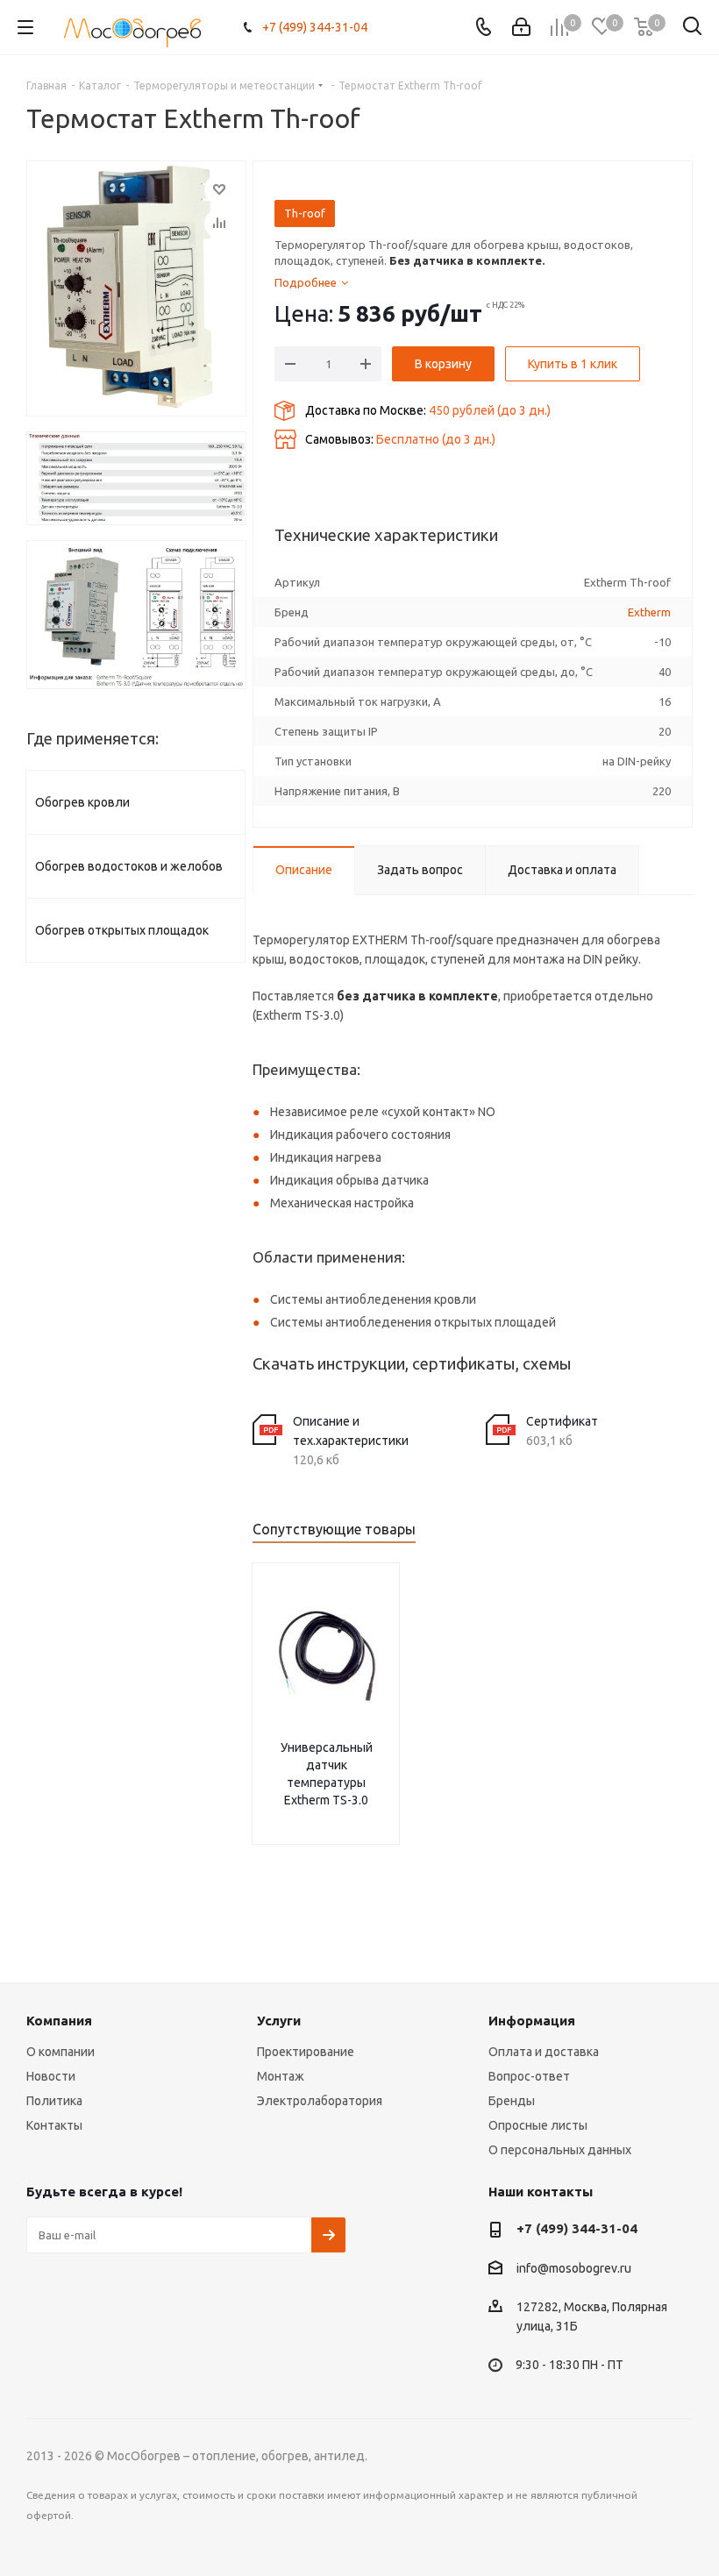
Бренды (512, 2101)
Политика (54, 2101)
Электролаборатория (320, 2101)
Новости (51, 2076)
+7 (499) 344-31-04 (315, 27)
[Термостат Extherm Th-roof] (136, 288)
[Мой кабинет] (521, 27)
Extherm (649, 612)
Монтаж (281, 2076)
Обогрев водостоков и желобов (129, 866)
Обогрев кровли (82, 802)
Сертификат (562, 1421)
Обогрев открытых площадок (122, 930)
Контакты (54, 2125)
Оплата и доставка (544, 2052)
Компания (59, 2021)
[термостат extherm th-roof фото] (136, 478)
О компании (61, 2052)
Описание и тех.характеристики (351, 1431)
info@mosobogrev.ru (574, 2268)
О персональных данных (560, 2150)
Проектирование (306, 2052)
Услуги (279, 2021)
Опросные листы (538, 2125)
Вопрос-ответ (529, 2076)
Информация (532, 2021)
